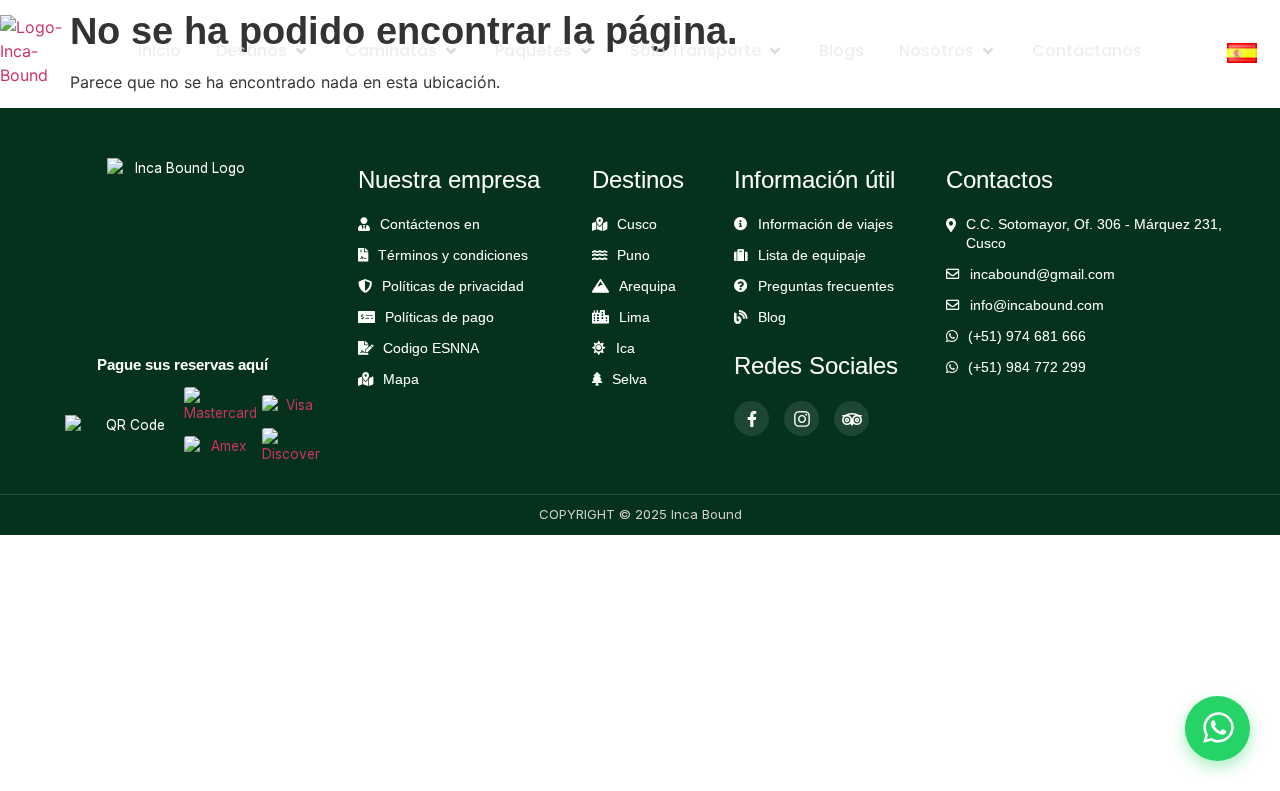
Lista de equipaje (812, 255)
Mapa (401, 379)
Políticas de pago (439, 317)
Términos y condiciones (453, 255)
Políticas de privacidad (453, 286)
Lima (634, 317)
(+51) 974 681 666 (1027, 336)
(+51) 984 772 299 (1027, 367)
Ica (625, 348)
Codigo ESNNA (431, 348)
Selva (629, 379)
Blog (772, 317)
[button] (263, 51)
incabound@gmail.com (1042, 274)
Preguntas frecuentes (826, 286)
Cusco (637, 224)
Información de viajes (825, 224)
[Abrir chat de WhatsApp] (1217, 728)
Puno (633, 255)
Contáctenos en (430, 224)
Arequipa (647, 286)
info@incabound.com (1037, 305)
